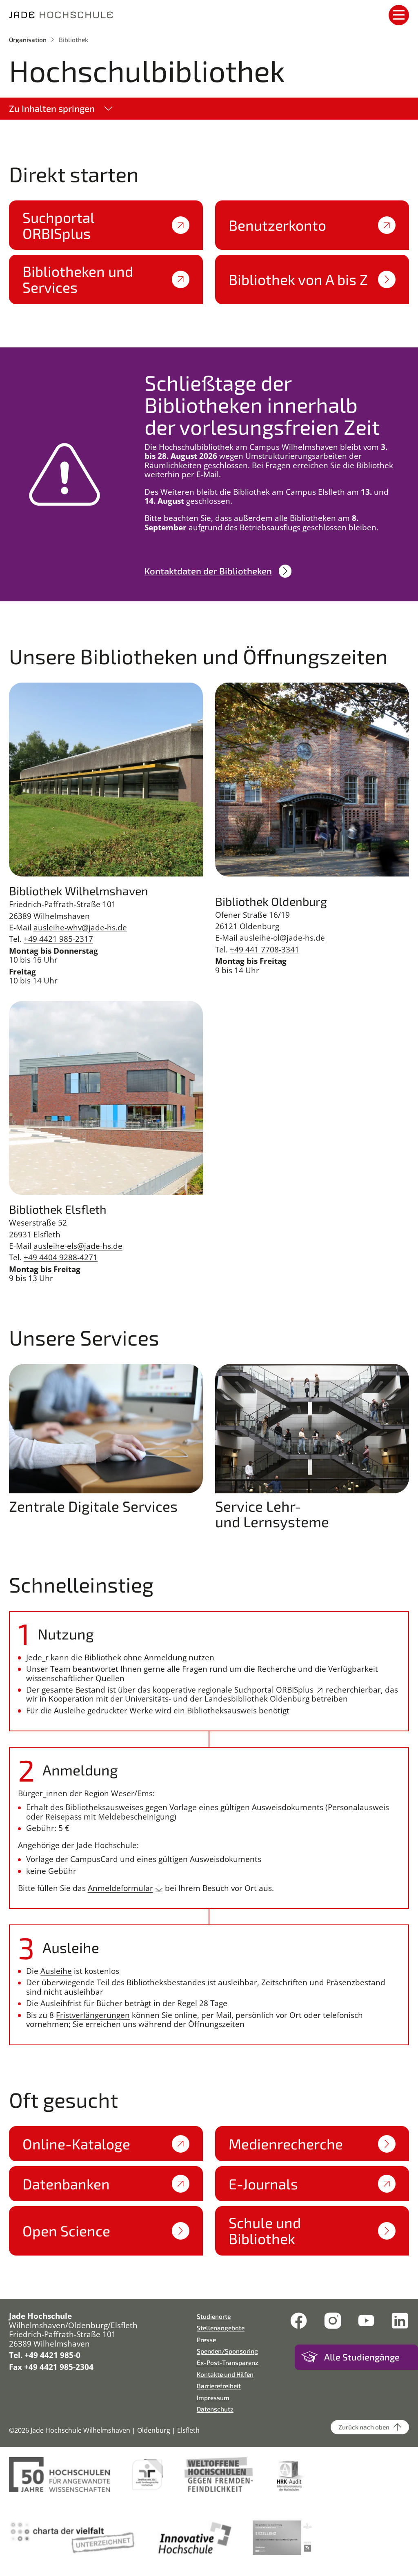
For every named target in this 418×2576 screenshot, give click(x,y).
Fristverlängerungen (93, 2015)
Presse (206, 2339)
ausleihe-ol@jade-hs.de (282, 938)
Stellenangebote (221, 2328)
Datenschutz (215, 2409)
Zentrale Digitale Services (93, 1506)
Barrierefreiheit (219, 2386)
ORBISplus (295, 1690)
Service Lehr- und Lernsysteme (272, 1514)
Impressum (213, 2397)
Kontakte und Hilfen (225, 2374)
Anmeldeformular (120, 1888)
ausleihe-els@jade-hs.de (78, 1246)
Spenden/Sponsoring (227, 2351)
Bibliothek (73, 39)
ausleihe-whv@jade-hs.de (80, 928)
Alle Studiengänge (362, 2357)
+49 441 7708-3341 (265, 950)
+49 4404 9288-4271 (61, 1257)
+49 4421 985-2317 (58, 939)
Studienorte (214, 2316)
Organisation (28, 39)
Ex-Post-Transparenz (228, 2362)
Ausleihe (56, 1971)
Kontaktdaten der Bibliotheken (208, 571)
